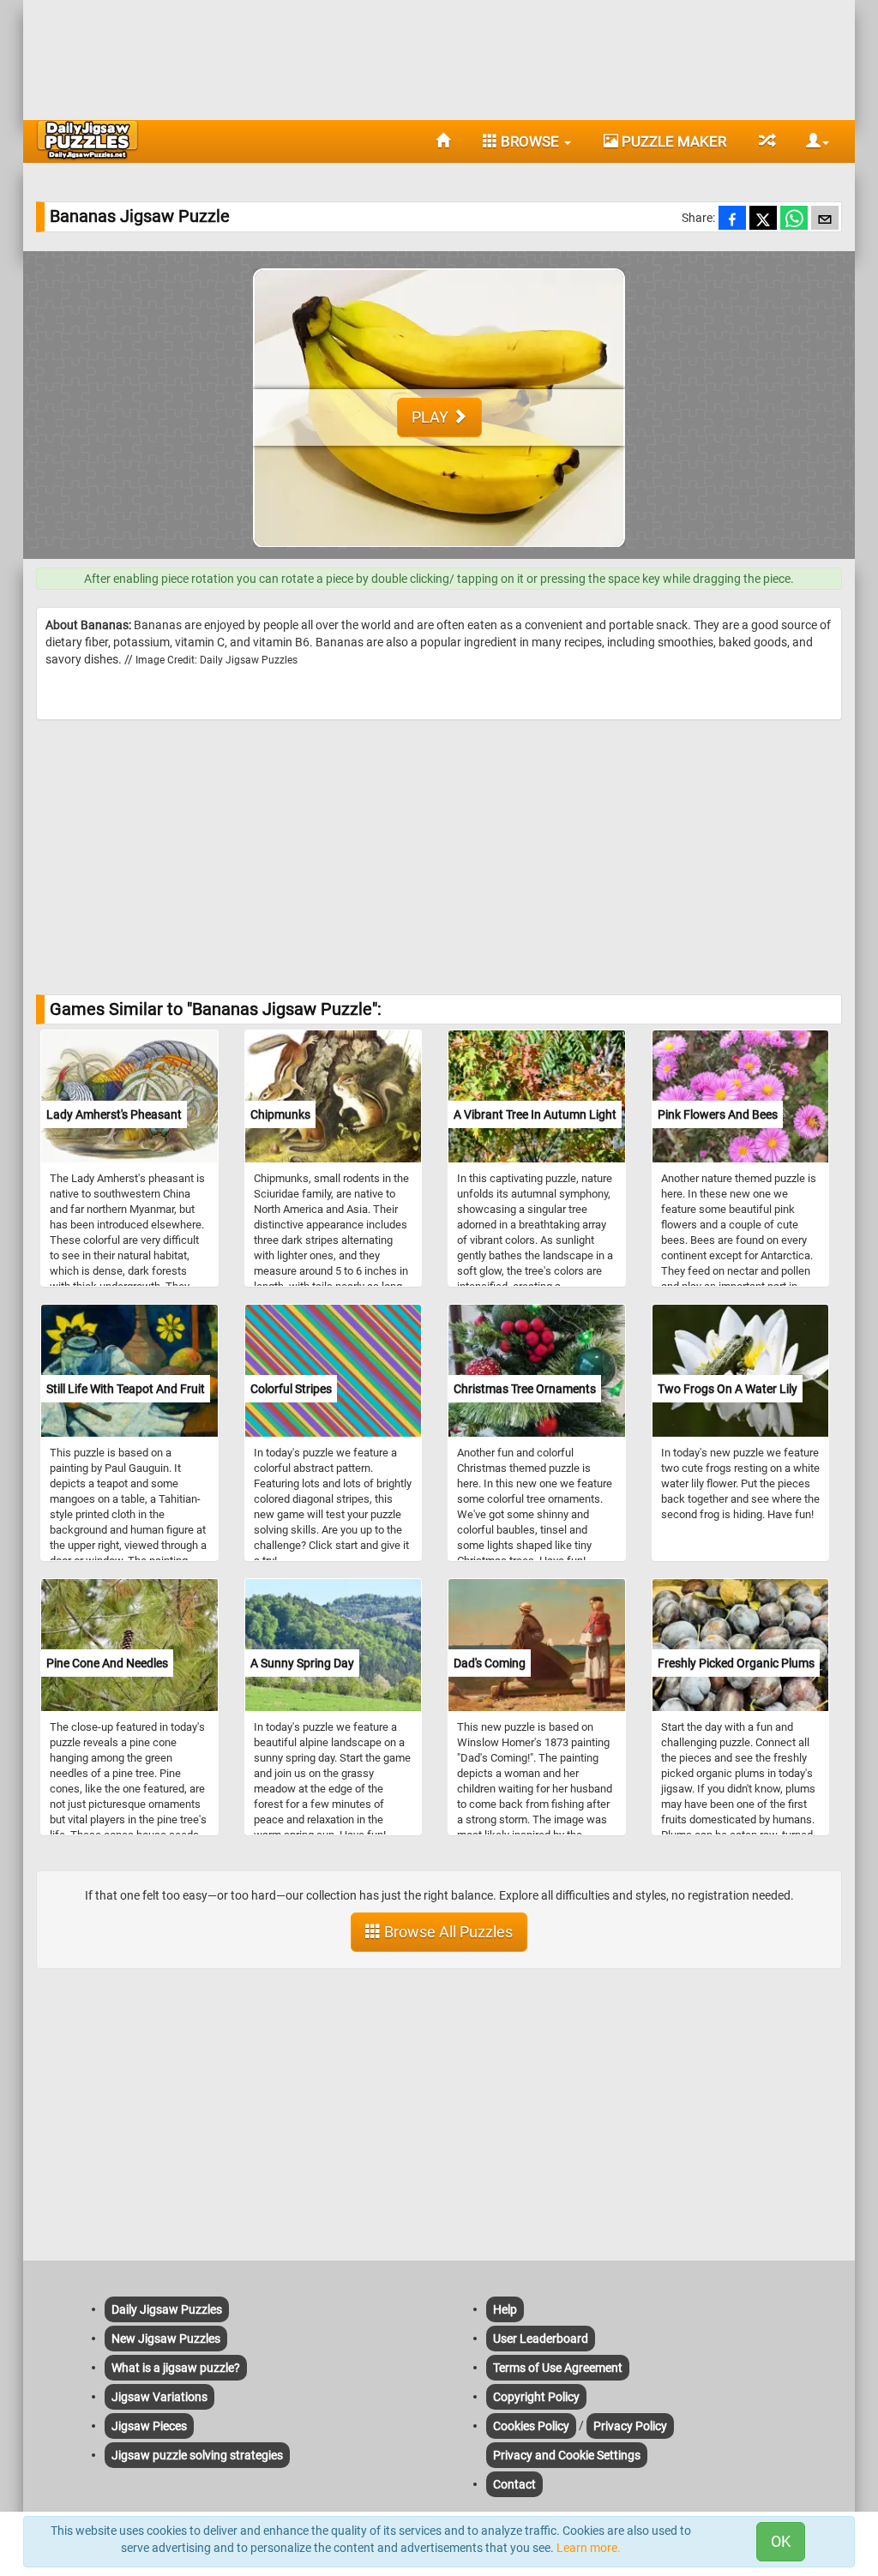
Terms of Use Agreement (558, 2368)
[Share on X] (763, 219)
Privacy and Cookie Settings (567, 2455)
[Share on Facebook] (732, 219)
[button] (811, 141)
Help (505, 2309)
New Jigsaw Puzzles (166, 2339)
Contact (514, 2484)
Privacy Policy (630, 2426)
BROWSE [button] (530, 141)
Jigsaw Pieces (149, 2426)
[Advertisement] (439, 56)
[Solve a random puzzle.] (766, 141)
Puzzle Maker (672, 141)
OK (781, 2541)
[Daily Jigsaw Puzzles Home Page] (87, 140)
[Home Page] (443, 141)
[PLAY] (439, 550)
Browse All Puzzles (447, 1932)
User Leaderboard (541, 2339)
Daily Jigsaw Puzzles (167, 2309)
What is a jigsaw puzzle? (176, 2368)
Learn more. (589, 2548)
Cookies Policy (531, 2426)
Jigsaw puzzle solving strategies (197, 2455)
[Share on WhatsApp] (794, 219)
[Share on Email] (825, 219)
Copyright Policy (536, 2397)
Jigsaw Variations (159, 2397)
